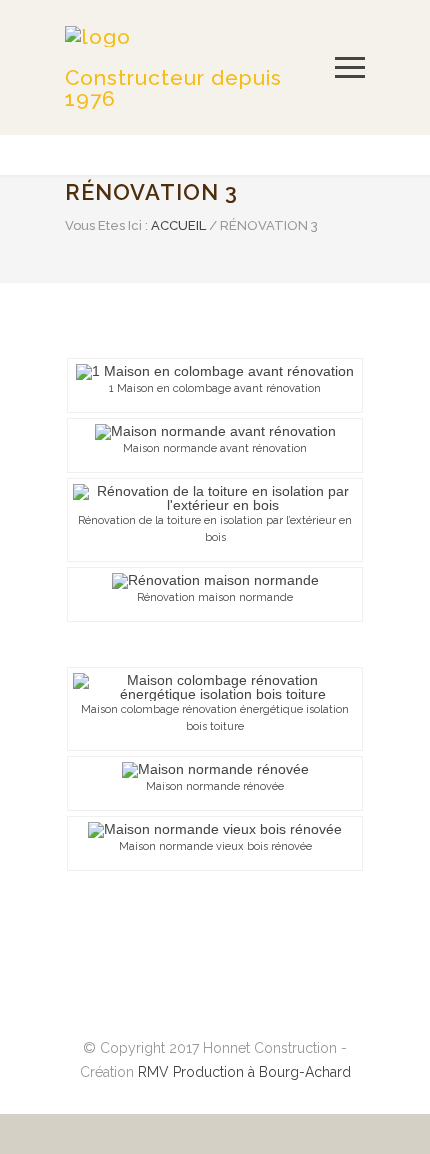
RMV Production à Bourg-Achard (244, 1072)
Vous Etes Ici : (106, 225)
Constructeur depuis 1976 (173, 88)
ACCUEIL (178, 225)
